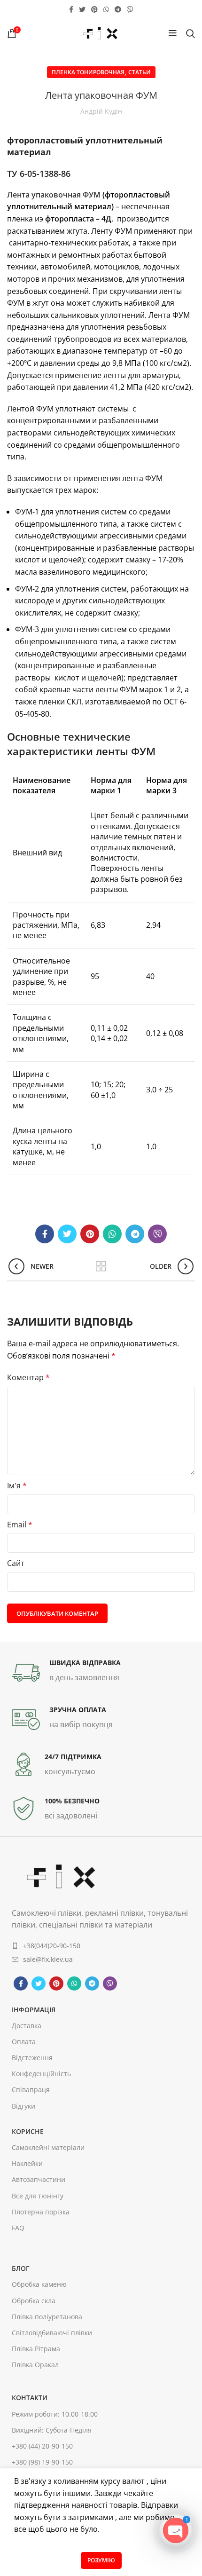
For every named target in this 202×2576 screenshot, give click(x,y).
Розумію (101, 2560)
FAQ (18, 2228)
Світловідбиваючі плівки (52, 2333)
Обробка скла (34, 2301)
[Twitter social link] (82, 9)
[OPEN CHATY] (176, 2530)
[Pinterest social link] (94, 9)
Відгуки (23, 2106)
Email (20, 1525)
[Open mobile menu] (173, 33)
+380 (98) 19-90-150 (42, 2462)
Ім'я (17, 1486)
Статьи (140, 72)
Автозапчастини (39, 2179)
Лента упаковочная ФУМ (54, 195)
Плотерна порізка (41, 2212)
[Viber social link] (130, 9)
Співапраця (31, 2090)
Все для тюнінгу (38, 2196)
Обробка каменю (39, 2284)
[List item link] (101, 1946)
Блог (21, 2268)
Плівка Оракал (35, 2365)
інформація (34, 2010)
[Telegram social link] (118, 9)
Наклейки (27, 2163)
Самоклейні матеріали (48, 2147)
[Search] (190, 33)
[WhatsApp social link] (106, 9)
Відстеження (32, 2058)
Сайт (16, 1563)
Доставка (27, 2026)
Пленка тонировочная (88, 72)
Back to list (101, 1266)
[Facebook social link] (71, 9)
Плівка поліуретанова (47, 2317)
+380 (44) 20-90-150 (42, 2446)
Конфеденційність (41, 2074)
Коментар (28, 1377)
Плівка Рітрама (36, 2349)
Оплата (24, 2042)
